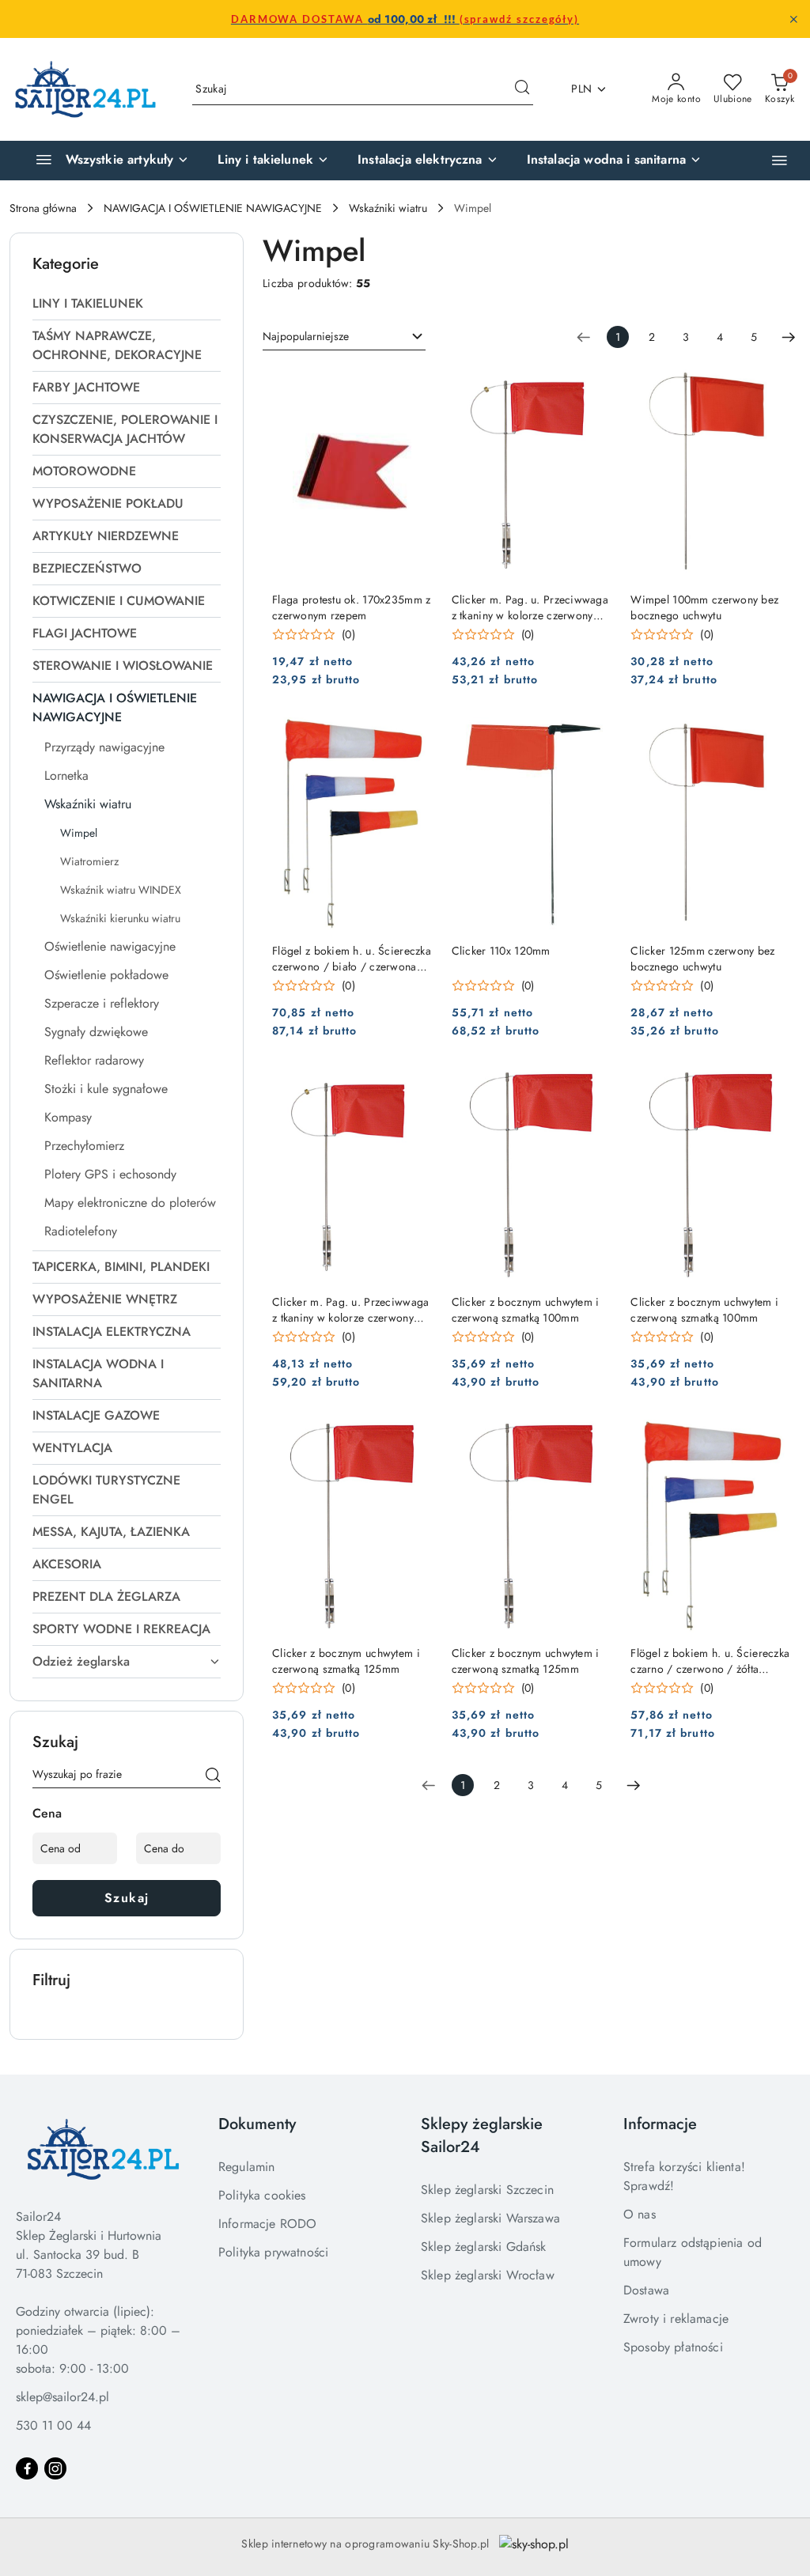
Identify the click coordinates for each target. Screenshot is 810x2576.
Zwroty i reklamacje (676, 2319)
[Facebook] (27, 2468)
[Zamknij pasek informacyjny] (793, 19)
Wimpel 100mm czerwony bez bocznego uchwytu (704, 607)
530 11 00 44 (53, 2425)
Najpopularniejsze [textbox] (306, 336)
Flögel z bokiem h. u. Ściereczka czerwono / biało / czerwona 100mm (352, 959)
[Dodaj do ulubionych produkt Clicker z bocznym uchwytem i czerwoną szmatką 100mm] (593, 1087)
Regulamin (246, 2167)
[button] (780, 160)
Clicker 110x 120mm (501, 951)
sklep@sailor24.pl (62, 2397)
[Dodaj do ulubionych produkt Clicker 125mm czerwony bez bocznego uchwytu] (773, 736)
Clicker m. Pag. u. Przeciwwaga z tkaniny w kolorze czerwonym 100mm (530, 607)
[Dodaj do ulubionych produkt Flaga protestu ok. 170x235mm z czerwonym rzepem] (414, 384)
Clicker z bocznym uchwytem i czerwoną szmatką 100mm (526, 1310)
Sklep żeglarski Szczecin (487, 2190)
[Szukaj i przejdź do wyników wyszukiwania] (522, 89)
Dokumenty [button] (257, 2124)
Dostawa (646, 2290)
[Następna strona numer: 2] (789, 337)
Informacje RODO (267, 2224)
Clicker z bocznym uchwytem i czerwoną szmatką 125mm (346, 1661)
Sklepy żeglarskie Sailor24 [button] (482, 2135)
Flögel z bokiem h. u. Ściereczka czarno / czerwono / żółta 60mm (710, 1661)
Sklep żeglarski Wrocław (488, 2275)
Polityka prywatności (273, 2252)
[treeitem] (127, 304)
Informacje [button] (660, 2124)
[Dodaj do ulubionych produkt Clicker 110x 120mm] (593, 736)
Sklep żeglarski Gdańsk (484, 2247)
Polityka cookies (262, 2195)
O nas (640, 2214)
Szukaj (127, 1898)
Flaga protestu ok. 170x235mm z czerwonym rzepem (351, 607)
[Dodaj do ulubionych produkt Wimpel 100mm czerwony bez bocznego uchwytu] (773, 384)
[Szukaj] (213, 1777)
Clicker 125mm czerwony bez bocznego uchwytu (702, 959)
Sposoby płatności (673, 2347)
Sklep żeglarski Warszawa (490, 2218)
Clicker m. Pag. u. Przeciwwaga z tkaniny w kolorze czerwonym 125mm (350, 1310)
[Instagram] (55, 2468)
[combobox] (344, 337)
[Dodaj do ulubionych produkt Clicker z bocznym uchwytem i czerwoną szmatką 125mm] (414, 1438)
